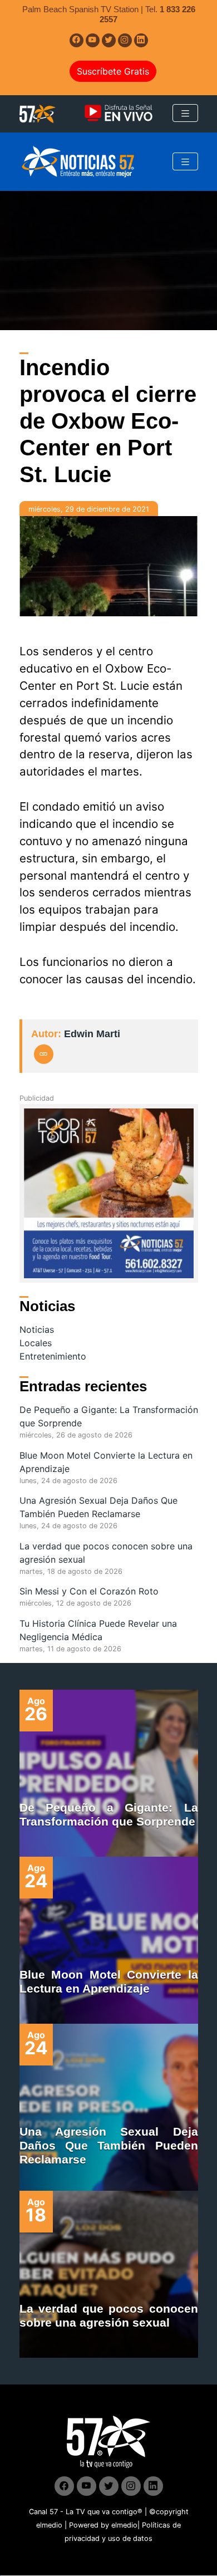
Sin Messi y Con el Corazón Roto (89, 1591)
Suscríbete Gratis (113, 71)
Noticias (37, 1329)
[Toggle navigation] (185, 113)
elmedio (49, 2525)
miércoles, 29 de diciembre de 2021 (89, 509)
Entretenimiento (53, 1356)
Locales (36, 1343)
